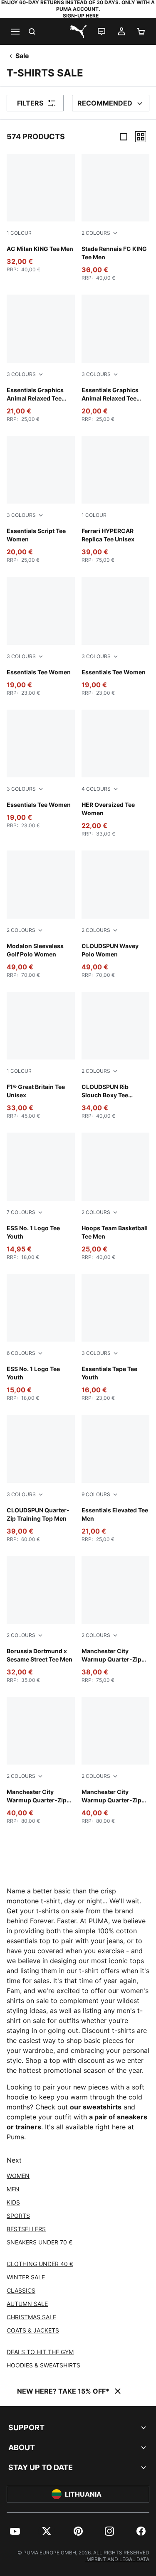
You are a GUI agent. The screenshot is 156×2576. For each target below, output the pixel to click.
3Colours (21, 374)
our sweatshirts (96, 2107)
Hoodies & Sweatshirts (43, 2365)
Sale (22, 56)
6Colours (21, 1353)
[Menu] (15, 32)
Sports (18, 2216)
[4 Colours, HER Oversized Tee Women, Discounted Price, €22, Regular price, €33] (116, 773)
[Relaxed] (141, 137)
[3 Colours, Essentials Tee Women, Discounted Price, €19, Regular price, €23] (41, 636)
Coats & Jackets (33, 2330)
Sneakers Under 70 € (40, 2242)
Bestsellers (26, 2229)
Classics (21, 2290)
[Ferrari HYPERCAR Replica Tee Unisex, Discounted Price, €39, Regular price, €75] (116, 500)
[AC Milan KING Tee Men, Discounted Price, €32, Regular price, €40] (41, 213)
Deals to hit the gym (40, 2352)
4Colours (96, 789)
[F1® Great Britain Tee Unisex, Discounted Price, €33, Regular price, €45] (41, 1056)
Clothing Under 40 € (40, 2264)
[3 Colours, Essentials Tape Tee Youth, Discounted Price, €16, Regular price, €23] (116, 1338)
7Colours (21, 1212)
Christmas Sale (31, 2317)
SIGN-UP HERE (81, 16)
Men (13, 2189)
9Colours (96, 1494)
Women (18, 2176)
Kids (13, 2202)
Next (14, 2160)
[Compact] (124, 137)
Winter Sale (26, 2277)
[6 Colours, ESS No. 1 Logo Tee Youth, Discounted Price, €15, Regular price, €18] (41, 1338)
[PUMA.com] (78, 32)
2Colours (96, 233)
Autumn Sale (27, 2304)
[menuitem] (15, 2531)
